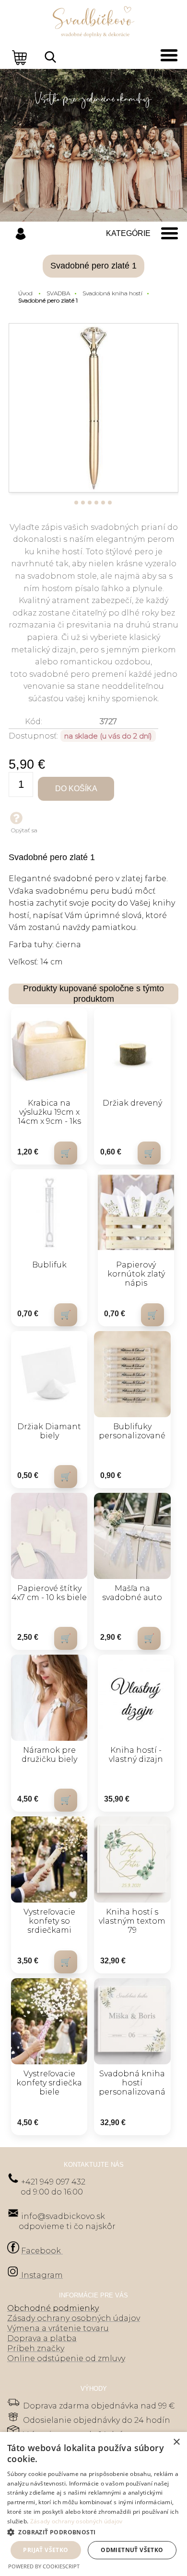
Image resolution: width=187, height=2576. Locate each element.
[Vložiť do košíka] (66, 1153)
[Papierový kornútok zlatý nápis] (136, 1212)
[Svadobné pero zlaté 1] (93, 408)
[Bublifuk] (49, 1212)
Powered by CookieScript (44, 2566)
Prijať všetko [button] (46, 2550)
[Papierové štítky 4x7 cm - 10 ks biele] (49, 1536)
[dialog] (93, 2504)
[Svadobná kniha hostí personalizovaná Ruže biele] (132, 2021)
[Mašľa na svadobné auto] (132, 1536)
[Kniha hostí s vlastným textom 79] (132, 1859)
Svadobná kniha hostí (112, 293)
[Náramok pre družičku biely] (49, 1698)
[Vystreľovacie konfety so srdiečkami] (49, 1859)
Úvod (25, 293)
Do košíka (76, 789)
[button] (93, 2532)
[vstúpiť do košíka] (21, 57)
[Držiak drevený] (132, 1051)
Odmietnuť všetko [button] (132, 2550)
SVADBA (58, 293)
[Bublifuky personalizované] (132, 1374)
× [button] (176, 2442)
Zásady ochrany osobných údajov (76, 2521)
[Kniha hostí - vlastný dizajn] (136, 1698)
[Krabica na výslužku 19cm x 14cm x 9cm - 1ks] (49, 1051)
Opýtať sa (24, 830)
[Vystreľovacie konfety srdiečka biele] (49, 2021)
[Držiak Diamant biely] (49, 1374)
